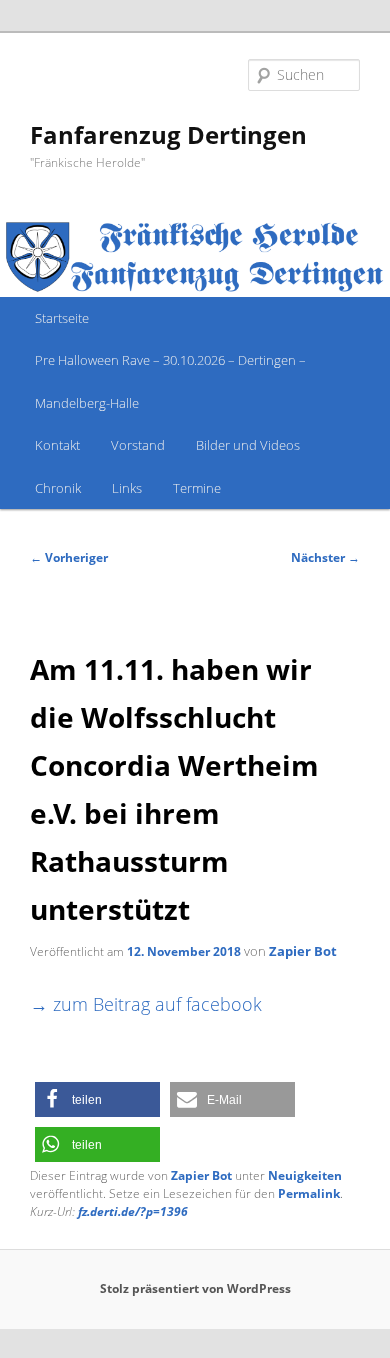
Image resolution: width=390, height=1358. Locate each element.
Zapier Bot (303, 951)
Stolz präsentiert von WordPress (195, 1288)
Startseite (62, 318)
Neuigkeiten (305, 1175)
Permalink (309, 1193)
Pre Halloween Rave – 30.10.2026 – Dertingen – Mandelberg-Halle (170, 381)
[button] (97, 1099)
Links (127, 488)
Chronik (58, 488)
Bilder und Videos (248, 445)
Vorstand (138, 445)
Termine (197, 488)
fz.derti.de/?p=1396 (133, 1211)
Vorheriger (69, 557)
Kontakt (57, 445)
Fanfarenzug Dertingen (168, 134)
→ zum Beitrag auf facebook (146, 1003)
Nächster (325, 557)
